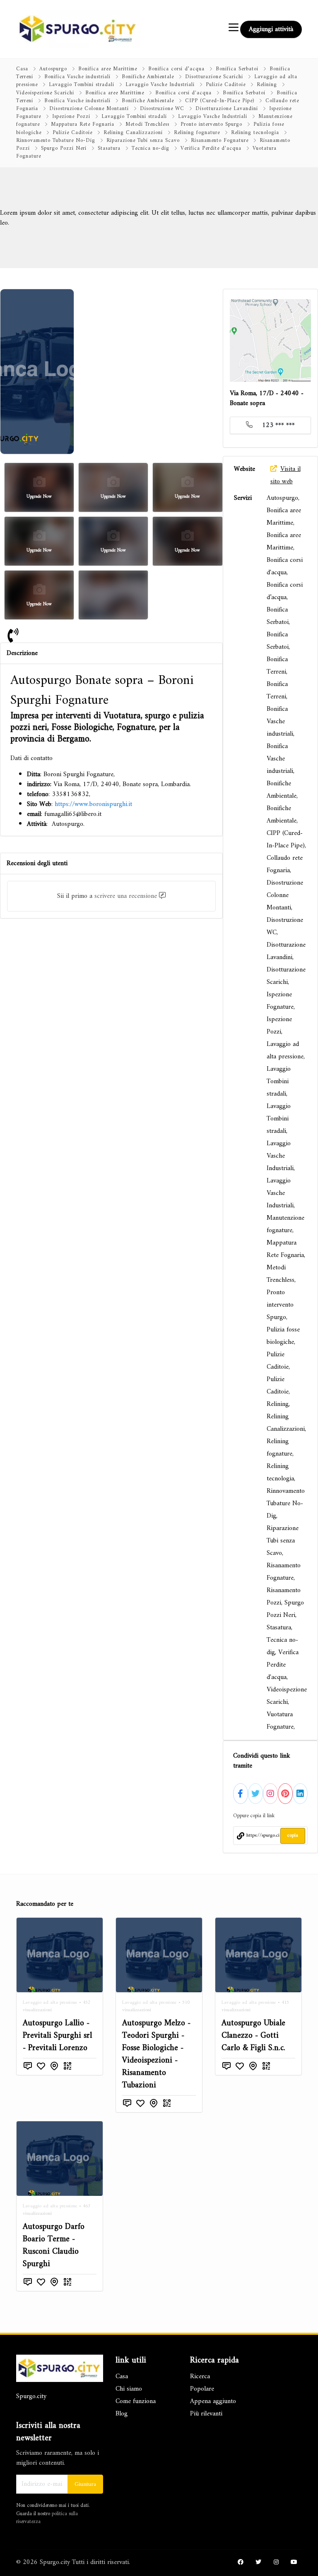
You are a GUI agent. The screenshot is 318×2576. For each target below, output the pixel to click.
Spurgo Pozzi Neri (64, 149)
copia (293, 1836)
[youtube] (294, 2563)
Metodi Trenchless (147, 125)
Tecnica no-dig (151, 149)
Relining (267, 85)
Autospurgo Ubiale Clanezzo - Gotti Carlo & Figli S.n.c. (253, 2036)
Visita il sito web (285, 475)
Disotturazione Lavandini (227, 109)
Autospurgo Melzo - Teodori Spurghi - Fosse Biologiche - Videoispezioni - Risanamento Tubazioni (156, 2054)
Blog (122, 2414)
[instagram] (276, 2563)
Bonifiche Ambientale (148, 77)
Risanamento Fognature (220, 141)
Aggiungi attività (271, 29)
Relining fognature (197, 133)
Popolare (202, 2389)
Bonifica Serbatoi (237, 69)
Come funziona (136, 2401)
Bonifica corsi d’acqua (176, 69)
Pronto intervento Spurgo (211, 125)
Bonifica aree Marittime (108, 69)
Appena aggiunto (213, 2401)
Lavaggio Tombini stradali (82, 85)
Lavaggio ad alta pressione (50, 2003)
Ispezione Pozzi (71, 117)
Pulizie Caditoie (226, 85)
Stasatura (109, 149)
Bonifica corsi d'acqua (183, 93)
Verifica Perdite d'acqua (211, 149)
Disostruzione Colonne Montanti (89, 109)
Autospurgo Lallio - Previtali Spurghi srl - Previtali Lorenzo (57, 2036)
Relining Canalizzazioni (133, 133)
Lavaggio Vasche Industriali (160, 85)
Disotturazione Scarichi (214, 77)
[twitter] (258, 2563)
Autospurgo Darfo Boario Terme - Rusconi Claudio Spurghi (54, 2246)
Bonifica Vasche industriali (77, 77)
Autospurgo (53, 69)
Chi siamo (129, 2389)
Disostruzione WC (162, 109)
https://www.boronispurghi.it (93, 804)
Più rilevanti (206, 2414)
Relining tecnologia (255, 133)
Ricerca (200, 2377)
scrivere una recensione (126, 896)
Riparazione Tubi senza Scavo (143, 141)
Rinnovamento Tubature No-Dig (56, 141)
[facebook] (241, 2563)
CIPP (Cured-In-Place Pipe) (220, 101)
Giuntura (85, 2484)
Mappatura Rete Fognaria (83, 125)
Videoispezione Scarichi (45, 93)
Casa (22, 69)
